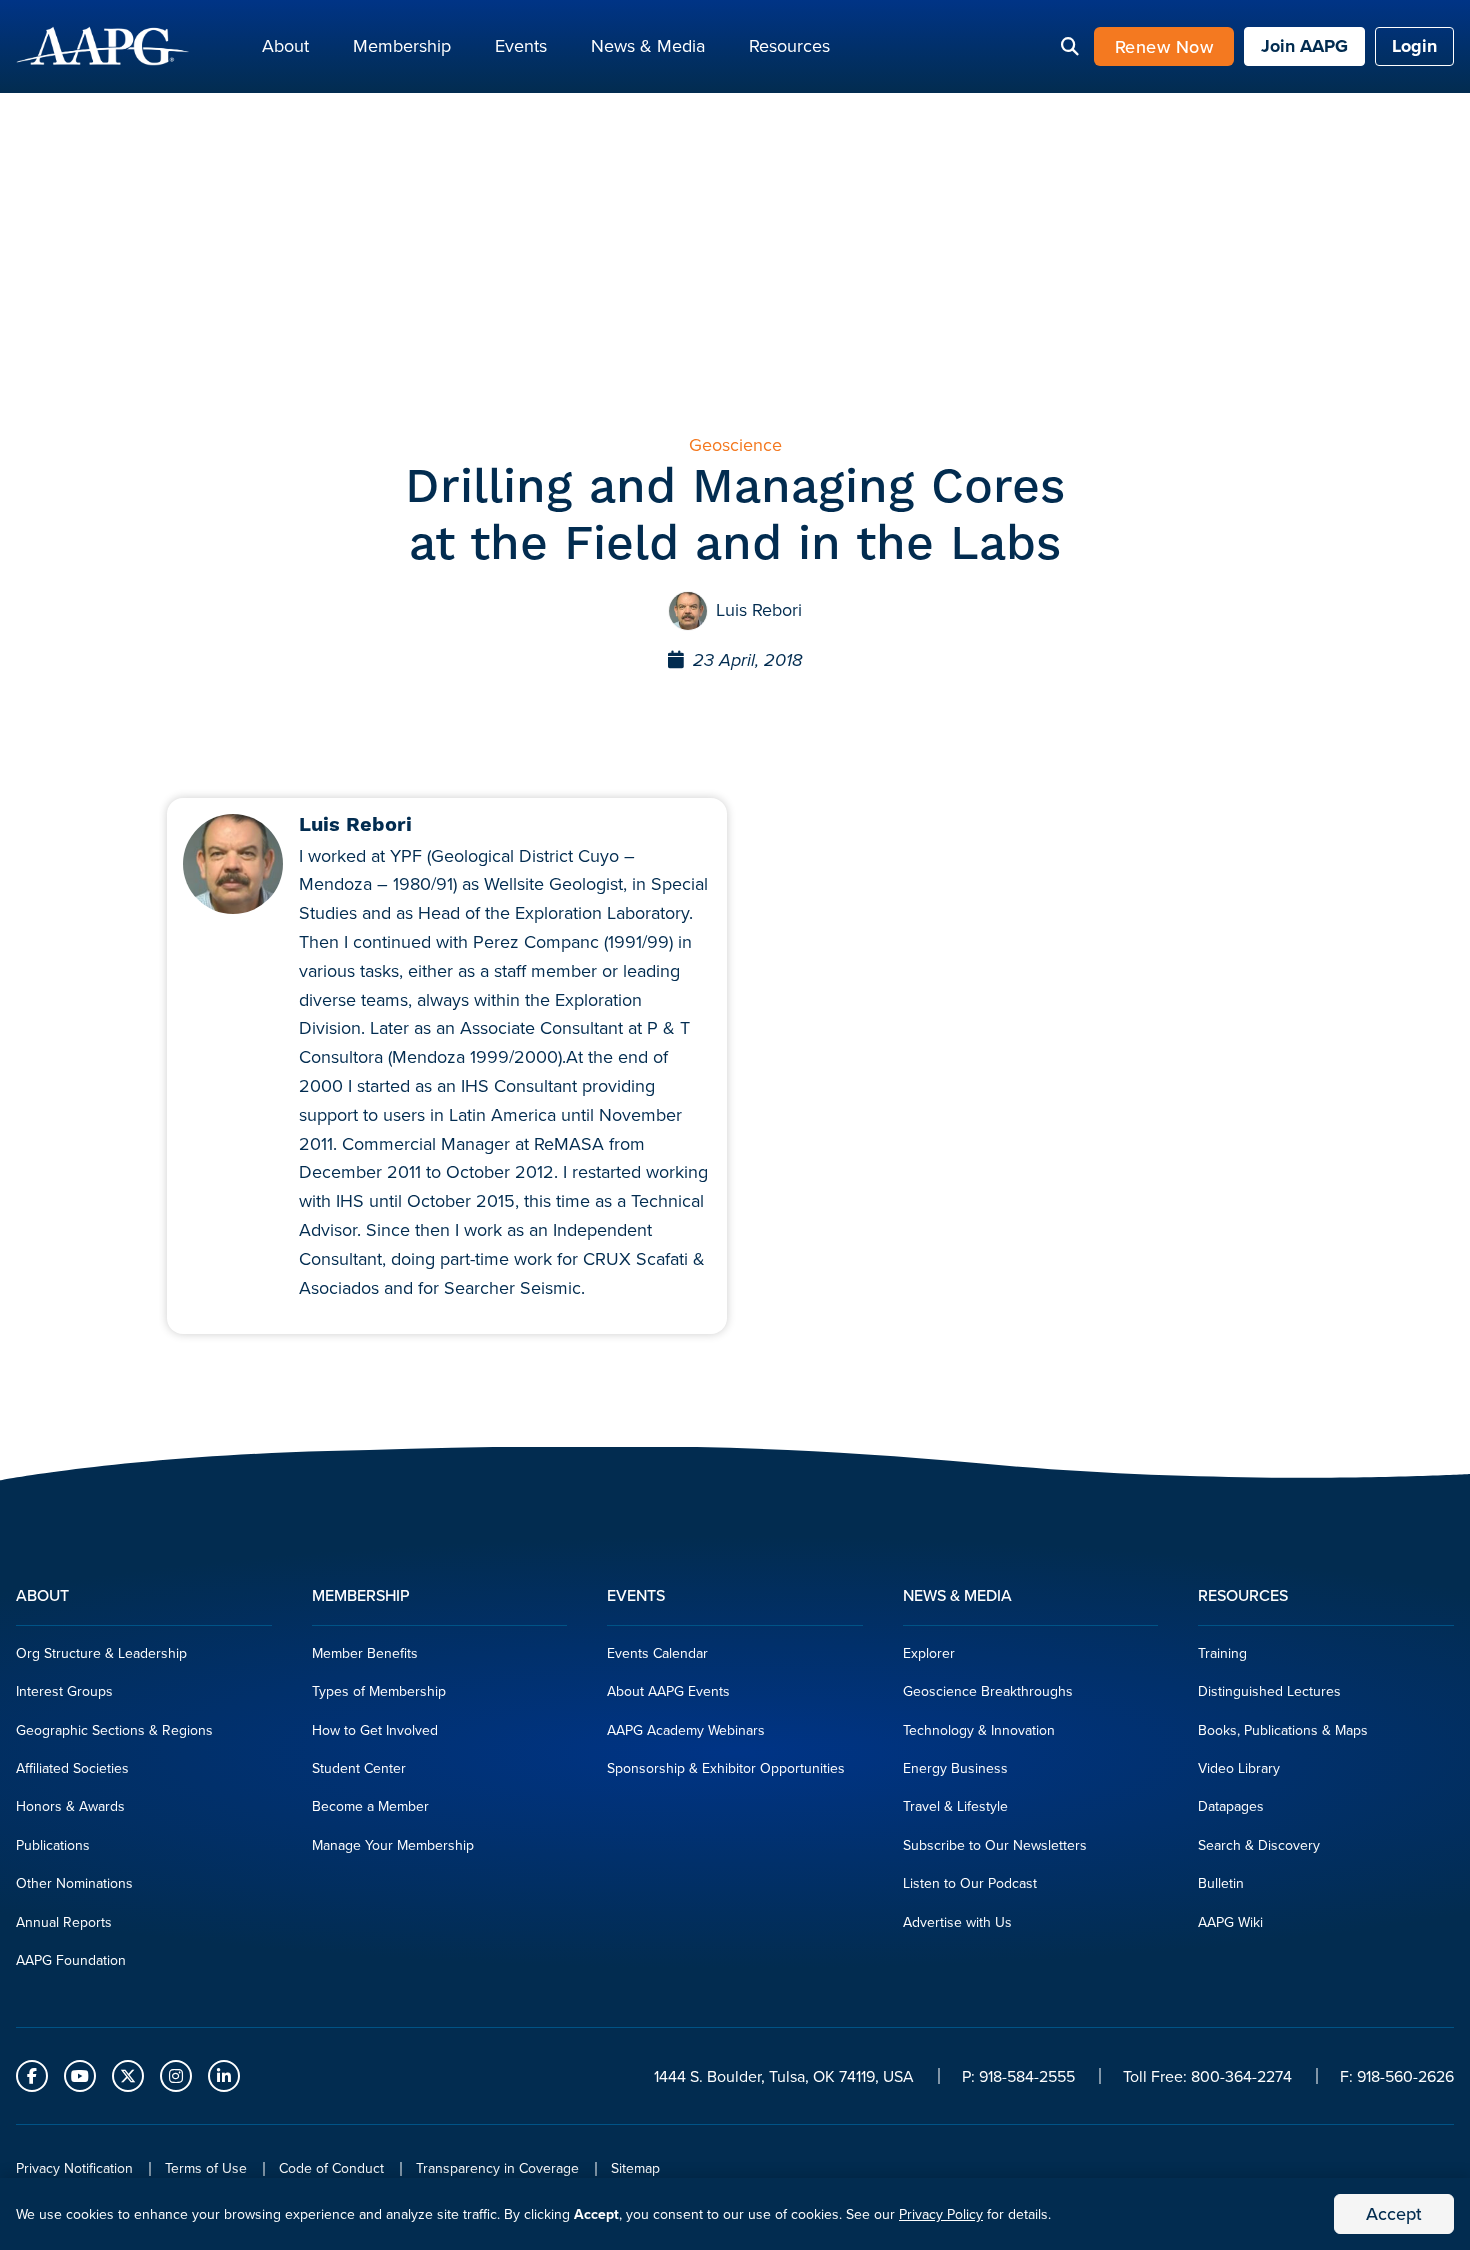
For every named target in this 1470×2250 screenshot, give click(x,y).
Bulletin (1221, 1883)
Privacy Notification (74, 2168)
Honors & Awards (70, 1806)
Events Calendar (657, 1653)
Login (1414, 46)
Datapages (1231, 1806)
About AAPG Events (668, 1691)
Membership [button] (402, 45)
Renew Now (1164, 46)
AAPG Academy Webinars (686, 1730)
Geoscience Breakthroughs (988, 1691)
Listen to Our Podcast (970, 1883)
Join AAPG (1304, 46)
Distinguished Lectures (1269, 1691)
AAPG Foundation (71, 1960)
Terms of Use (206, 2168)
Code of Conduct (331, 2168)
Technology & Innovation (979, 1730)
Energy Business (955, 1768)
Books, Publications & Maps (1283, 1730)
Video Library (1239, 1768)
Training (1222, 1653)
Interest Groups (64, 1691)
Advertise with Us (957, 1922)
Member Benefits (365, 1653)
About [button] (285, 45)
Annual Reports (64, 1922)
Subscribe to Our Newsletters (995, 1845)
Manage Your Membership (393, 1845)
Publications (53, 1845)
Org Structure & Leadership (101, 1653)
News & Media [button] (648, 45)
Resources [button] (789, 45)
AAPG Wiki (1230, 1922)
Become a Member (370, 1806)
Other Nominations (74, 1883)
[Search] (1070, 47)
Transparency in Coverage (497, 2168)
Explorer (929, 1653)
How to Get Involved (375, 1730)
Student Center (359, 1768)
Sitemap (635, 2168)
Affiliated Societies (72, 1768)
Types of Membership (379, 1691)
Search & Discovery (1259, 1845)
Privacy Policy (941, 2214)
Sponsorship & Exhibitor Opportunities (726, 1768)
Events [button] (521, 45)
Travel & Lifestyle (955, 1806)
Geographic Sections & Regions (114, 1730)
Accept (1394, 2213)
